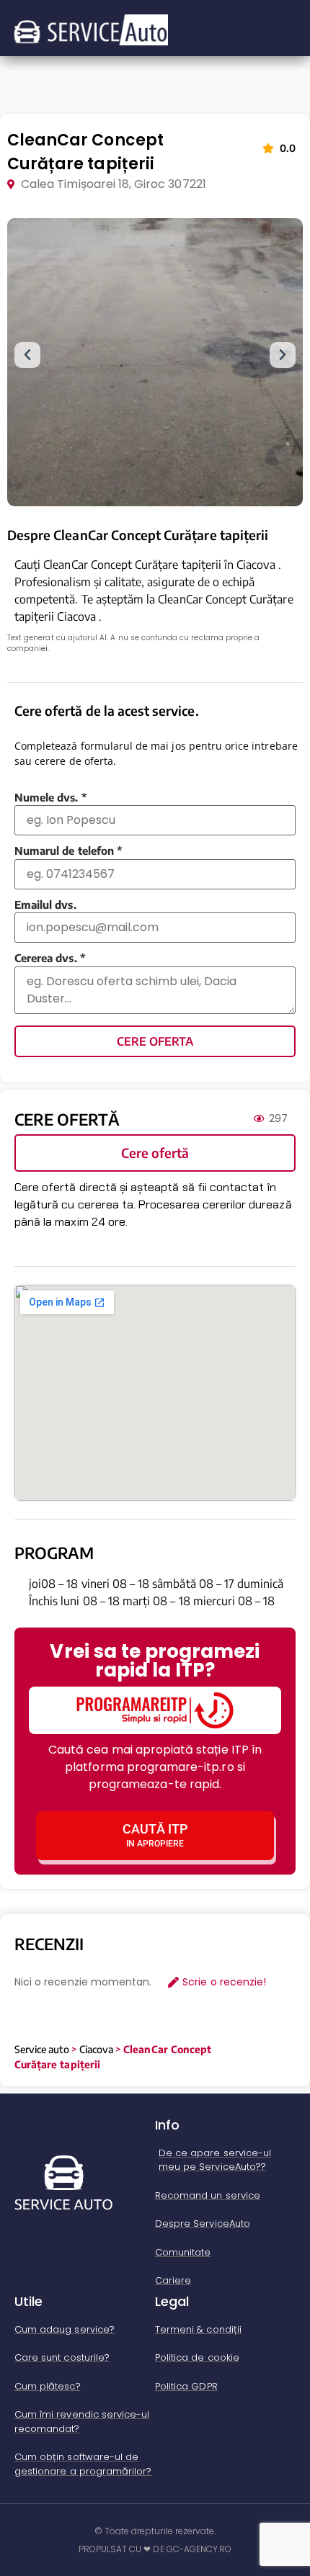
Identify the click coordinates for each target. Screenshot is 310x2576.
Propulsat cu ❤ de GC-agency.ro (155, 2549)
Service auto (42, 2049)
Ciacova (96, 2049)
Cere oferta (155, 1041)
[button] (27, 355)
